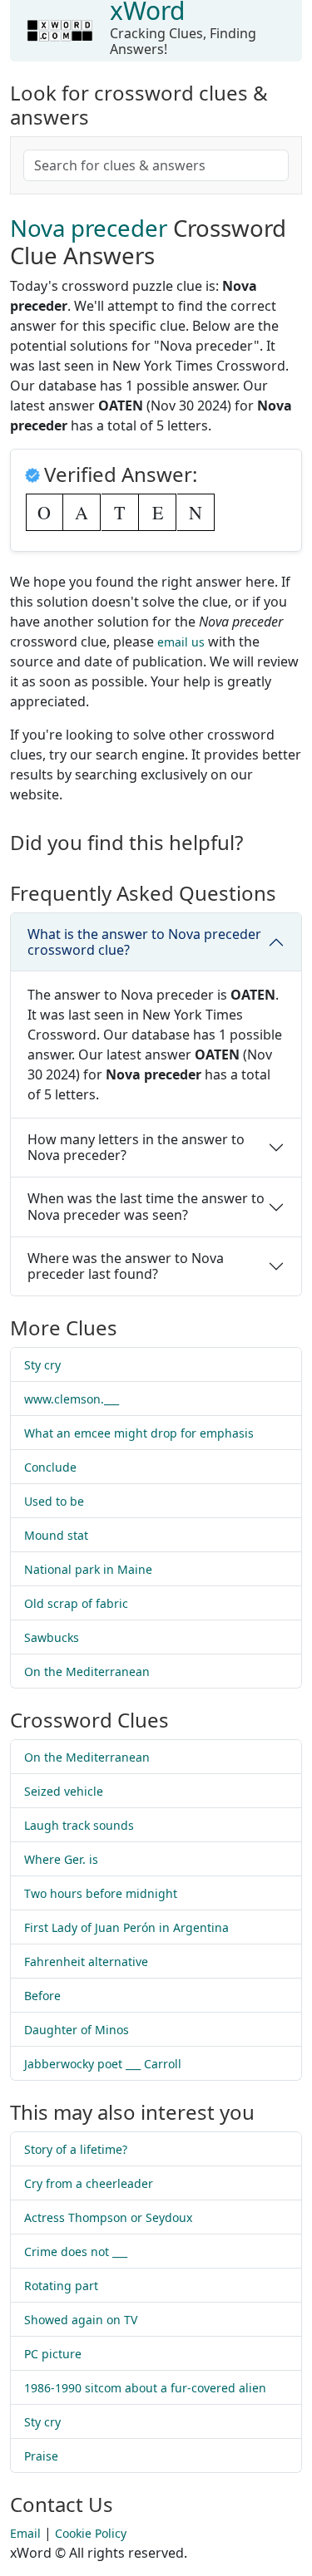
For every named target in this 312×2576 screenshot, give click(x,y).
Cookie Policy (91, 2533)
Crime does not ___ (76, 2252)
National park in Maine (88, 1569)
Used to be (54, 1501)
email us (181, 642)
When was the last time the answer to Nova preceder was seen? (146, 1206)
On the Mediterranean (87, 1671)
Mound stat (56, 1535)
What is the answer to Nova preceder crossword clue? (144, 942)
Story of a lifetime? (76, 2149)
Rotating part (61, 2286)
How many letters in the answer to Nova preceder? (136, 1147)
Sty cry (42, 1365)
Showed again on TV (81, 2320)
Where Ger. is (61, 1859)
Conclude (50, 1467)
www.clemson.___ (72, 1399)
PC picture (53, 2354)
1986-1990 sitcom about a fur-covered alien (145, 2388)
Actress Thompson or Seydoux (108, 2217)
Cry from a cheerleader (89, 2183)
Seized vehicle (64, 1791)
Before (42, 1996)
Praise (41, 2456)
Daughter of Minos (77, 2030)
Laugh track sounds (79, 1825)
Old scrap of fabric (76, 1603)
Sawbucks (52, 1637)
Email (25, 2533)
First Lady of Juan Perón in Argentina (126, 1927)
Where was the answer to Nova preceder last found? (126, 1266)
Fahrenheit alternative (86, 1961)
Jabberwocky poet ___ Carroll (103, 2064)
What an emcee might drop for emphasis (139, 1433)
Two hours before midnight (101, 1893)
